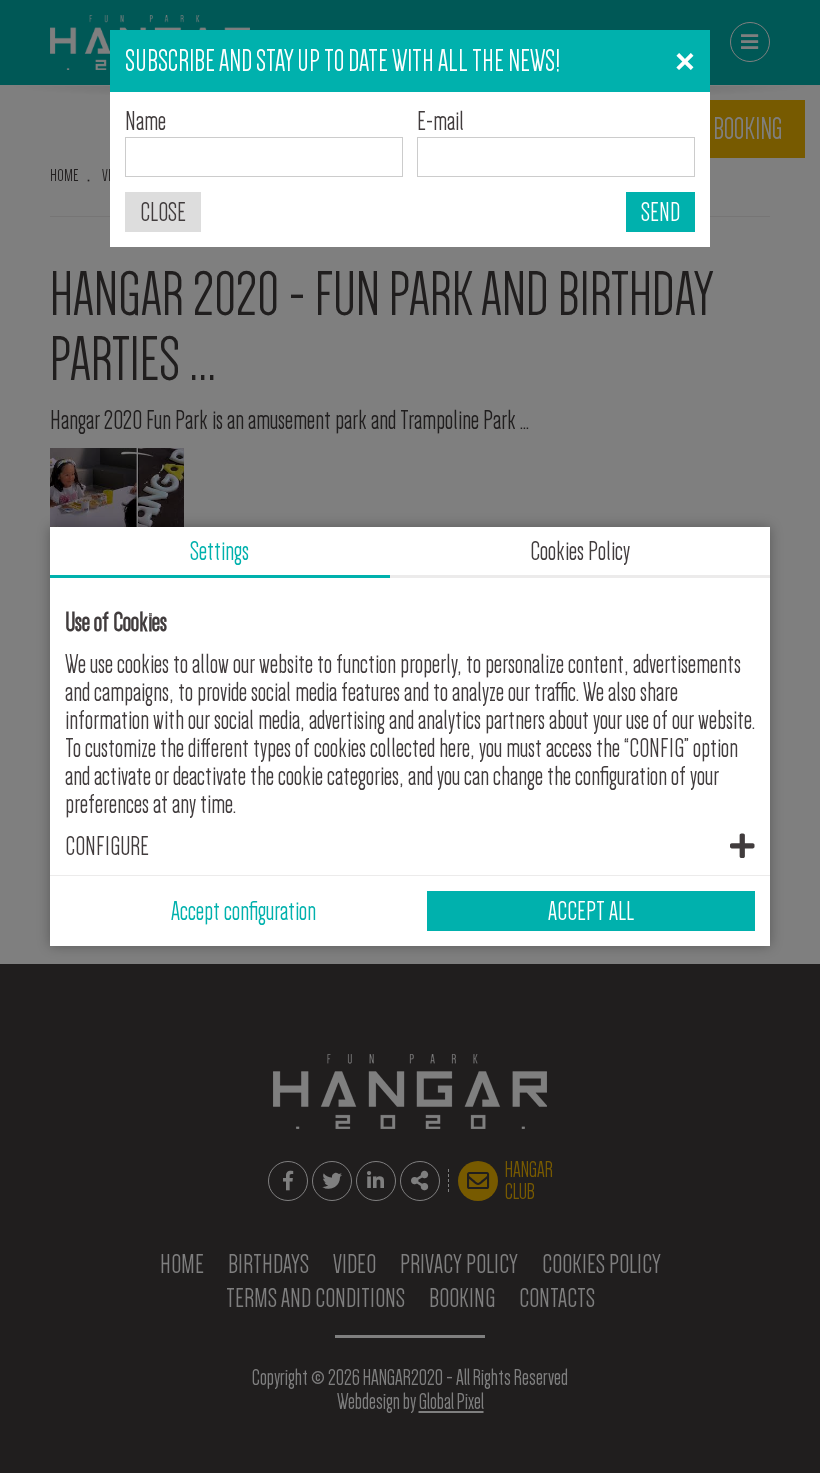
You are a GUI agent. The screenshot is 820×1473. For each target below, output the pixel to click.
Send (660, 212)
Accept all (591, 911)
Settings (219, 551)
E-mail (440, 121)
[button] (410, 846)
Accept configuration (243, 911)
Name (145, 121)
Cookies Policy (580, 551)
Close (163, 212)
